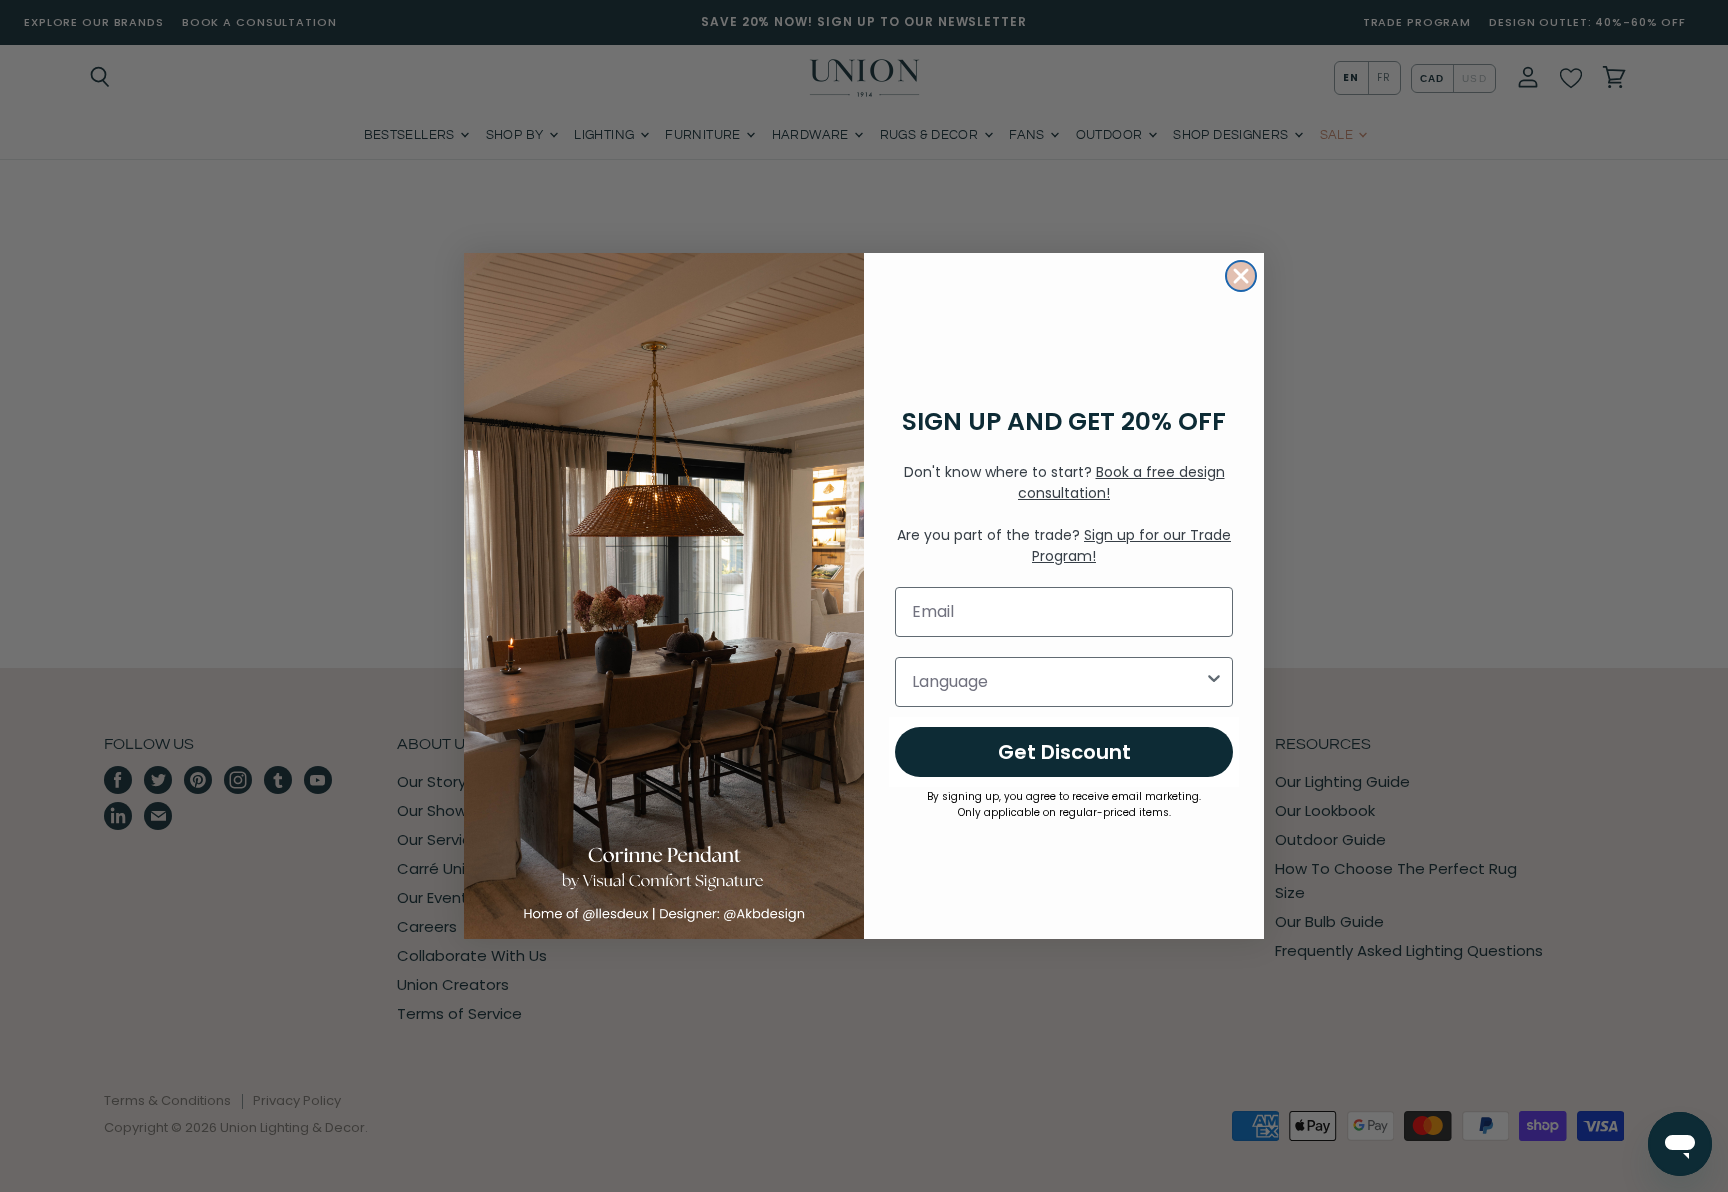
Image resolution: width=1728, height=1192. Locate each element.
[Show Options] (1214, 682)
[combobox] (1058, 682)
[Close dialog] (1241, 276)
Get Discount (1064, 752)
